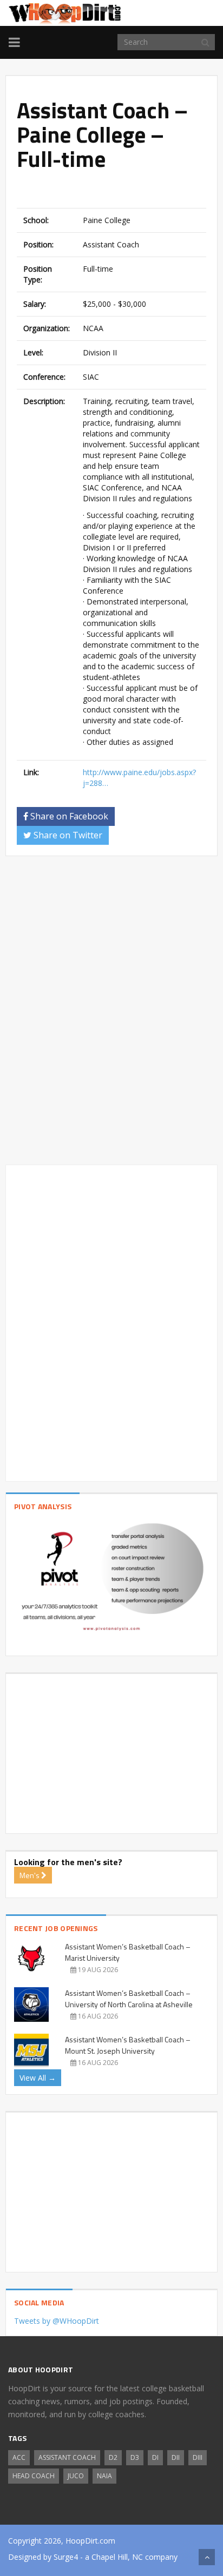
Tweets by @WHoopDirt (57, 2321)
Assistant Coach (67, 2457)
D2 (113, 2457)
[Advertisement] (120, 191)
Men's (30, 1875)
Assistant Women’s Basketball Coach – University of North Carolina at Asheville (129, 1999)
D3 (135, 2457)
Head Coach (34, 2476)
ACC (19, 2457)
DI (155, 2457)
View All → (38, 2078)
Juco (76, 2476)
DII (176, 2457)
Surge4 (66, 2557)
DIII (198, 2457)
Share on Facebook (68, 816)
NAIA (104, 2476)
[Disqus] (111, 1015)
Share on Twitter (67, 835)
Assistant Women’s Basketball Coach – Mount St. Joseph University (128, 2045)
